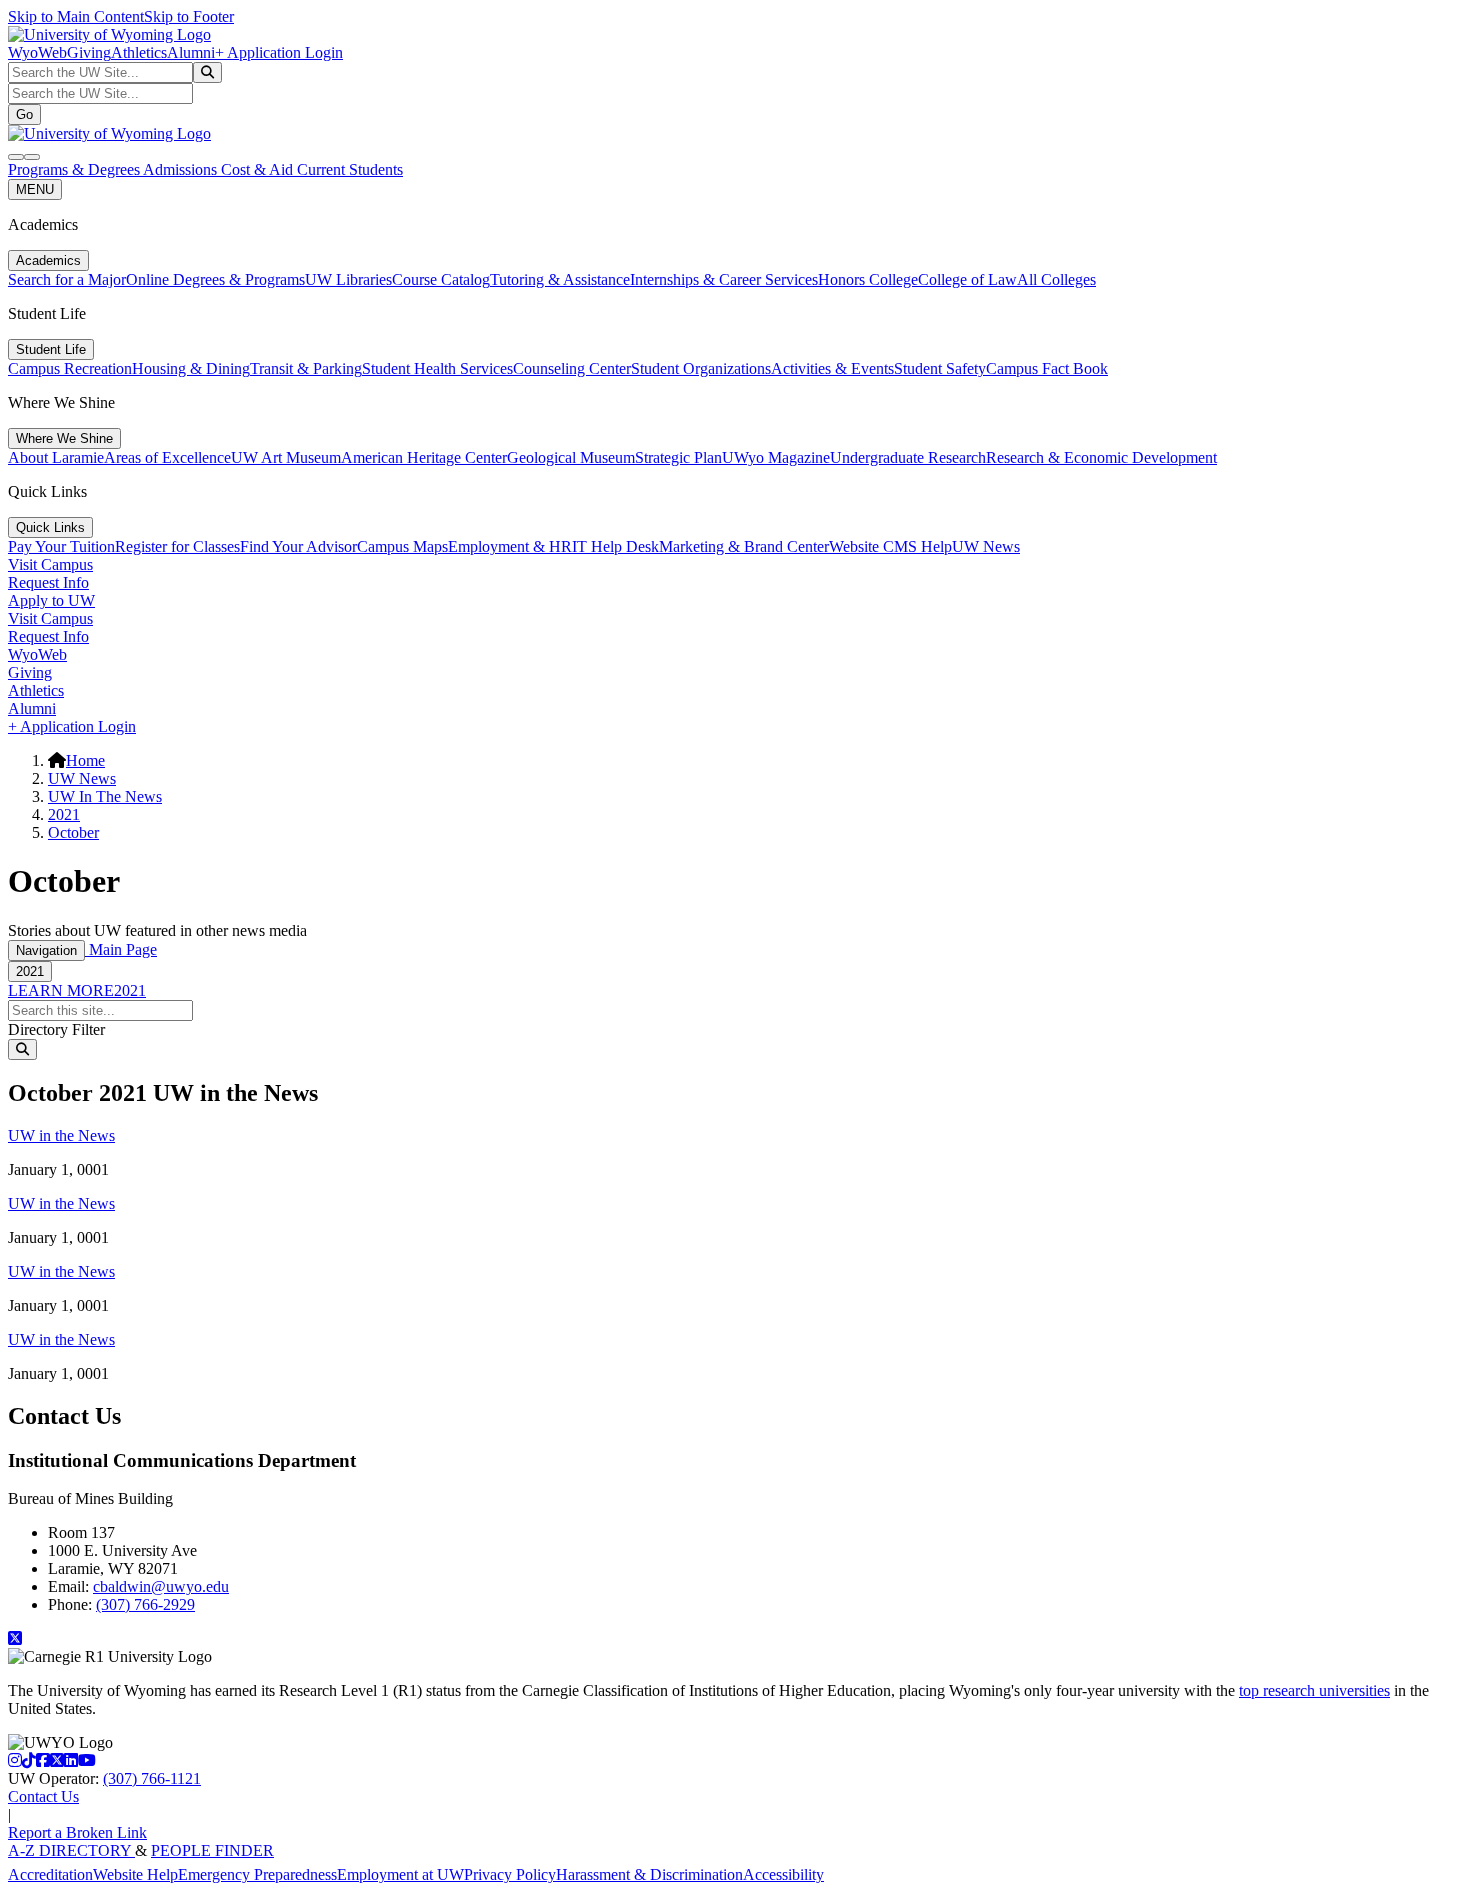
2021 (64, 814)
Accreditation (50, 1874)
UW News (986, 546)
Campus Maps (402, 546)
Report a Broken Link (77, 1832)
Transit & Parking (306, 368)
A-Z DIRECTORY (71, 1850)
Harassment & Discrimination (649, 1874)
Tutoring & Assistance (560, 279)
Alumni (191, 52)
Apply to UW (51, 600)
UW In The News (105, 796)
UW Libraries (348, 279)
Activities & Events (832, 368)
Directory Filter (56, 1029)
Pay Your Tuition (61, 546)
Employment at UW (400, 1874)
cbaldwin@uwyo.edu (161, 1586)
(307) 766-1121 (152, 1778)
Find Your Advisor (298, 546)
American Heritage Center (424, 457)
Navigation (46, 950)
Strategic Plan (678, 457)
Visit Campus (50, 564)
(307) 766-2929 (145, 1604)
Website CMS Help (890, 546)
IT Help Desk (615, 546)
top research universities (1314, 1690)
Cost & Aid (259, 169)
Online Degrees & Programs (215, 279)
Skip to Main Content (76, 16)
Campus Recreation (70, 368)
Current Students (350, 169)
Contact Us (43, 1796)
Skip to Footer (189, 16)
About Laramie (56, 457)
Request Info (48, 582)
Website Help (135, 1874)
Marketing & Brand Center (744, 546)
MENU (35, 189)
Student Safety (940, 368)
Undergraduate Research (908, 457)
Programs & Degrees (75, 169)
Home (85, 760)
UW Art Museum (286, 457)
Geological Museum (571, 457)
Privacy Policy (510, 1874)
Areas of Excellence (167, 457)
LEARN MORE (61, 990)
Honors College (868, 279)
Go (24, 114)
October (73, 832)
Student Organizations (701, 368)
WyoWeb (37, 52)
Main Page (121, 949)
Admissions (182, 169)
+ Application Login (279, 52)
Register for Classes (177, 546)
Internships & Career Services (724, 279)
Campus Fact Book (1047, 368)
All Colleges (1056, 279)
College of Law (967, 279)
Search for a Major (67, 279)
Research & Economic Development (1101, 457)
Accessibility (783, 1874)
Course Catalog (441, 279)
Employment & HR (510, 546)
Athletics (139, 52)
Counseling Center (572, 368)
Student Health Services (437, 368)
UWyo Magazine (776, 457)
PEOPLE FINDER (212, 1850)
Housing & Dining (191, 368)
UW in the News (61, 1135)
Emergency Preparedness (257, 1874)
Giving (89, 52)
